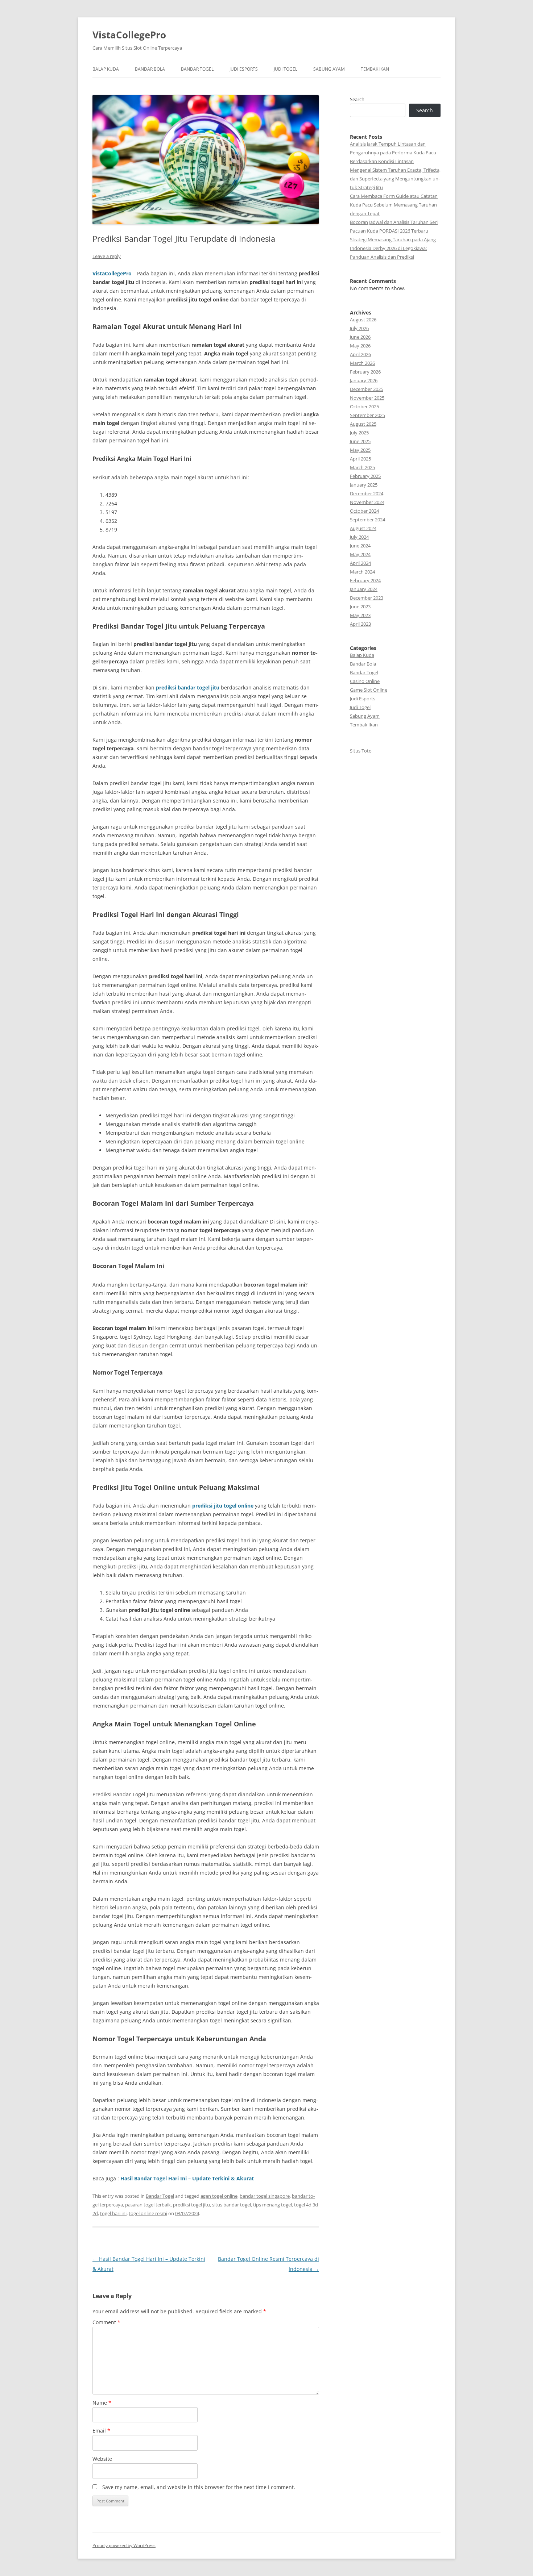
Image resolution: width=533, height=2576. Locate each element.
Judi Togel (286, 69)
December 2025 (367, 389)
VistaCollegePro (129, 35)
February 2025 (365, 476)
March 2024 (362, 572)
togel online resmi (148, 2213)
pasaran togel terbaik (148, 2205)
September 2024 (367, 520)
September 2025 (367, 415)
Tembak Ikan (375, 69)
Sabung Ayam (329, 69)
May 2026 (360, 346)
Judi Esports (244, 69)
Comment (106, 2322)
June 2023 (360, 607)
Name (102, 2403)
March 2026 (362, 363)
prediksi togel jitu (191, 2205)
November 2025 (367, 398)
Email (101, 2431)
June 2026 (360, 337)
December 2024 (367, 493)
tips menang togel (272, 2205)
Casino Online (365, 681)
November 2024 (367, 502)
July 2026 (359, 328)
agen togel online (219, 2196)
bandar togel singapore (265, 2196)
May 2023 (360, 615)
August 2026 (363, 320)
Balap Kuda (106, 69)
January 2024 (364, 589)
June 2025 (360, 441)
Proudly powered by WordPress (124, 2545)
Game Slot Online (369, 690)
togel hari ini (113, 2213)
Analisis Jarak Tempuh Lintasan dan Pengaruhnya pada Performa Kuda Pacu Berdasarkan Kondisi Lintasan (393, 153)
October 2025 (364, 407)
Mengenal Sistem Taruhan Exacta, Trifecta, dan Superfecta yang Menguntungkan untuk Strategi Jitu (395, 179)
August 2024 (363, 528)
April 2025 (360, 459)
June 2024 (360, 546)
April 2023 (360, 624)
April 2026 (360, 354)
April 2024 (360, 563)
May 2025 (360, 450)
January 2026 (364, 380)
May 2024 (360, 554)
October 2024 (364, 511)
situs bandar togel (232, 2205)
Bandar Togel (197, 69)
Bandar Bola (150, 69)
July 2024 (359, 537)
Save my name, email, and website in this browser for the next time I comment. (199, 2487)
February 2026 (365, 372)
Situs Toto (361, 751)
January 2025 (364, 485)
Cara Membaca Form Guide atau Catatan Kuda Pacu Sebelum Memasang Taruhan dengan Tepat (394, 205)
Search (357, 99)
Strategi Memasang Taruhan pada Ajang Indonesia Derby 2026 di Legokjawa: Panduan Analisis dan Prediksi (393, 248)
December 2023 (367, 598)
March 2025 (362, 467)
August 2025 (363, 424)
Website (102, 2459)
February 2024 (365, 580)
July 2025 (359, 433)
